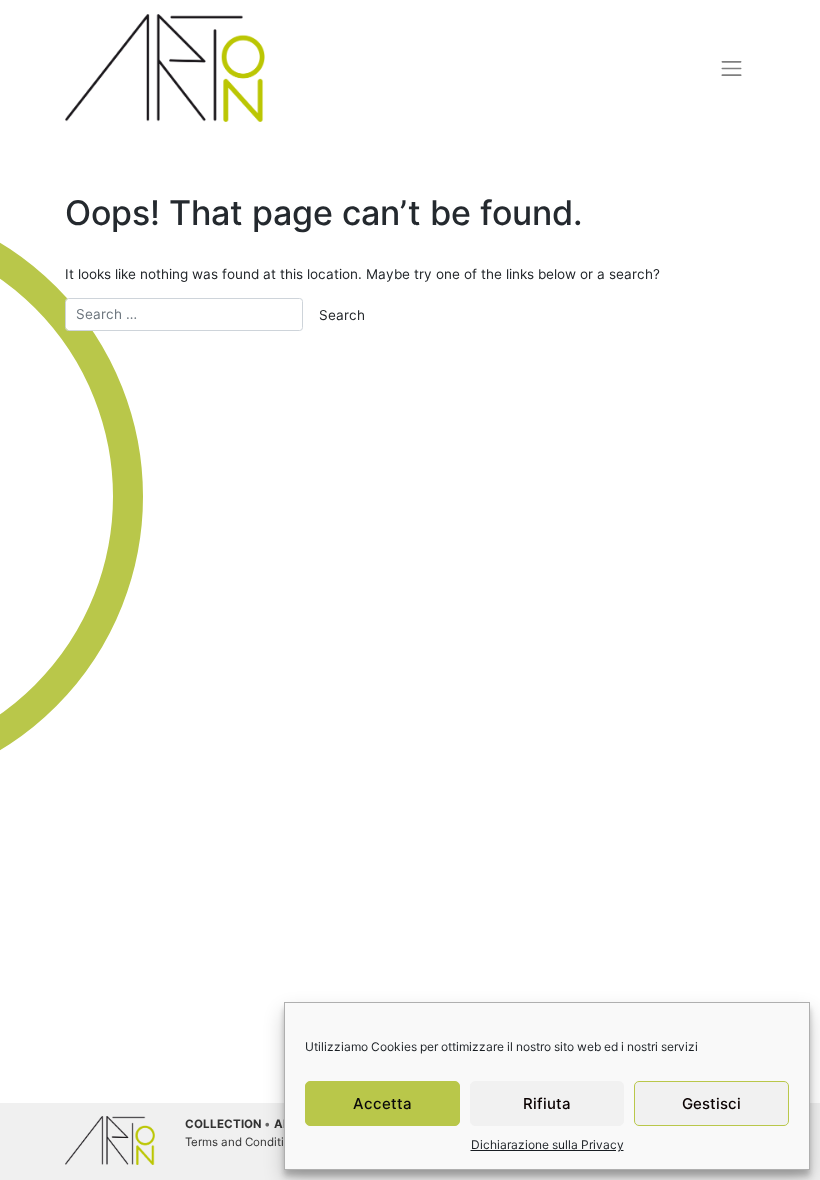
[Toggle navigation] (732, 68)
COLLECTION (223, 1124)
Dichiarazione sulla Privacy (547, 1144)
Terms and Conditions (244, 1142)
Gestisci (711, 1103)
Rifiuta (547, 1103)
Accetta (382, 1103)
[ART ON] (165, 67)
